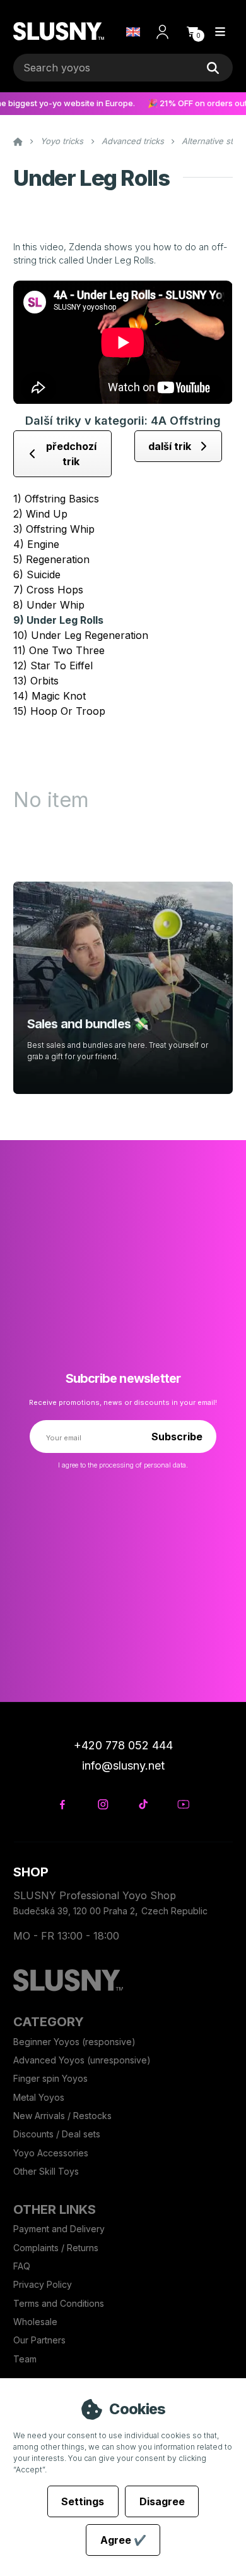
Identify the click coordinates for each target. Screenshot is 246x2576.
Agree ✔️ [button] (123, 2540)
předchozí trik (71, 454)
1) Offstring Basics (56, 499)
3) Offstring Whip (54, 529)
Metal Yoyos (39, 2097)
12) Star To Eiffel (53, 665)
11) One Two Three (59, 650)
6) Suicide (37, 574)
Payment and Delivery (59, 2229)
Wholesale (35, 2322)
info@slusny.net (123, 1765)
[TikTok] (143, 1804)
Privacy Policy (43, 2284)
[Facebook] (62, 1804)
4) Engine (36, 544)
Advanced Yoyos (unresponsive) (82, 2060)
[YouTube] (183, 1804)
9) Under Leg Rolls (58, 620)
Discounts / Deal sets (57, 2134)
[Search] (213, 68)
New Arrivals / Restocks (62, 2116)
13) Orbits (36, 681)
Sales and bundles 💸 (88, 1024)
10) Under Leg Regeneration (81, 635)
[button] (192, 32)
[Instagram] (102, 1804)
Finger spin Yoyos (50, 2078)
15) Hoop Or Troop (59, 711)
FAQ (22, 2266)
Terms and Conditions (59, 2303)
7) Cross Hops (48, 590)
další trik (170, 446)
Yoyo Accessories (51, 2153)
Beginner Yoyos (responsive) (74, 2042)
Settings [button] (83, 2501)
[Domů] (58, 32)
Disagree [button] (162, 2501)
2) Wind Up (40, 514)
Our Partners (39, 2340)
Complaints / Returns (56, 2248)
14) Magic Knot (50, 696)
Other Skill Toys (46, 2171)
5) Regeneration (51, 559)
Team (25, 2359)
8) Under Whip (49, 605)
